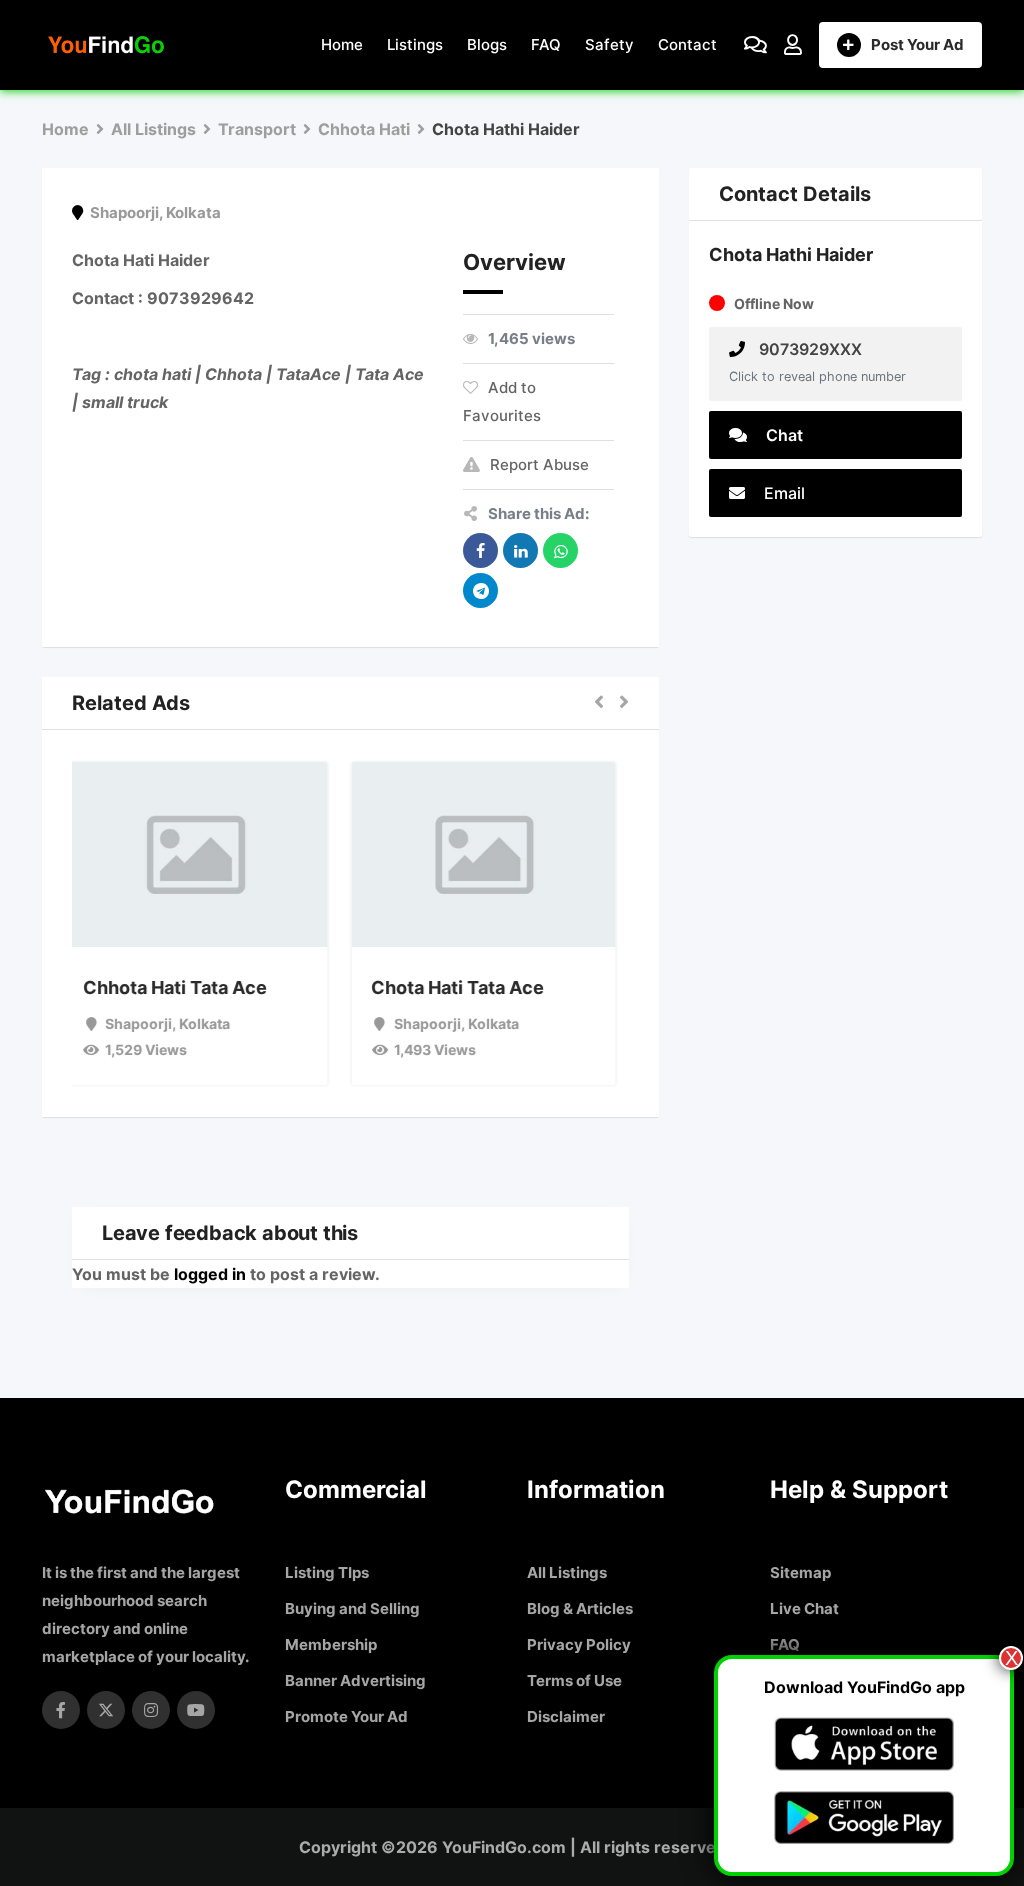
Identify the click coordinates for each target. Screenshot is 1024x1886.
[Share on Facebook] (480, 550)
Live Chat (804, 1608)
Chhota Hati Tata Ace (186, 987)
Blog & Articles (580, 1608)
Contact (687, 44)
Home (342, 44)
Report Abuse (539, 464)
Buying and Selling (352, 1608)
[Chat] (755, 45)
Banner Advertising (355, 1680)
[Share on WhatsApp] (560, 550)
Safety (609, 44)
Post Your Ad (917, 44)
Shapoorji (124, 212)
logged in (210, 1274)
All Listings (567, 1572)
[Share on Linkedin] (520, 550)
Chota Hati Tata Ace (469, 987)
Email (782, 493)
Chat (782, 435)
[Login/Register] (793, 45)
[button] (599, 703)
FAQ (546, 44)
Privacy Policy (579, 1644)
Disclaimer (566, 1716)
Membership (331, 1644)
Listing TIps (327, 1572)
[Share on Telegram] (480, 590)
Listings (415, 44)
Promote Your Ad (346, 1716)
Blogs (487, 44)
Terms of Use (574, 1680)
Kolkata (193, 212)
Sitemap (800, 1572)
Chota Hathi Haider (791, 254)
